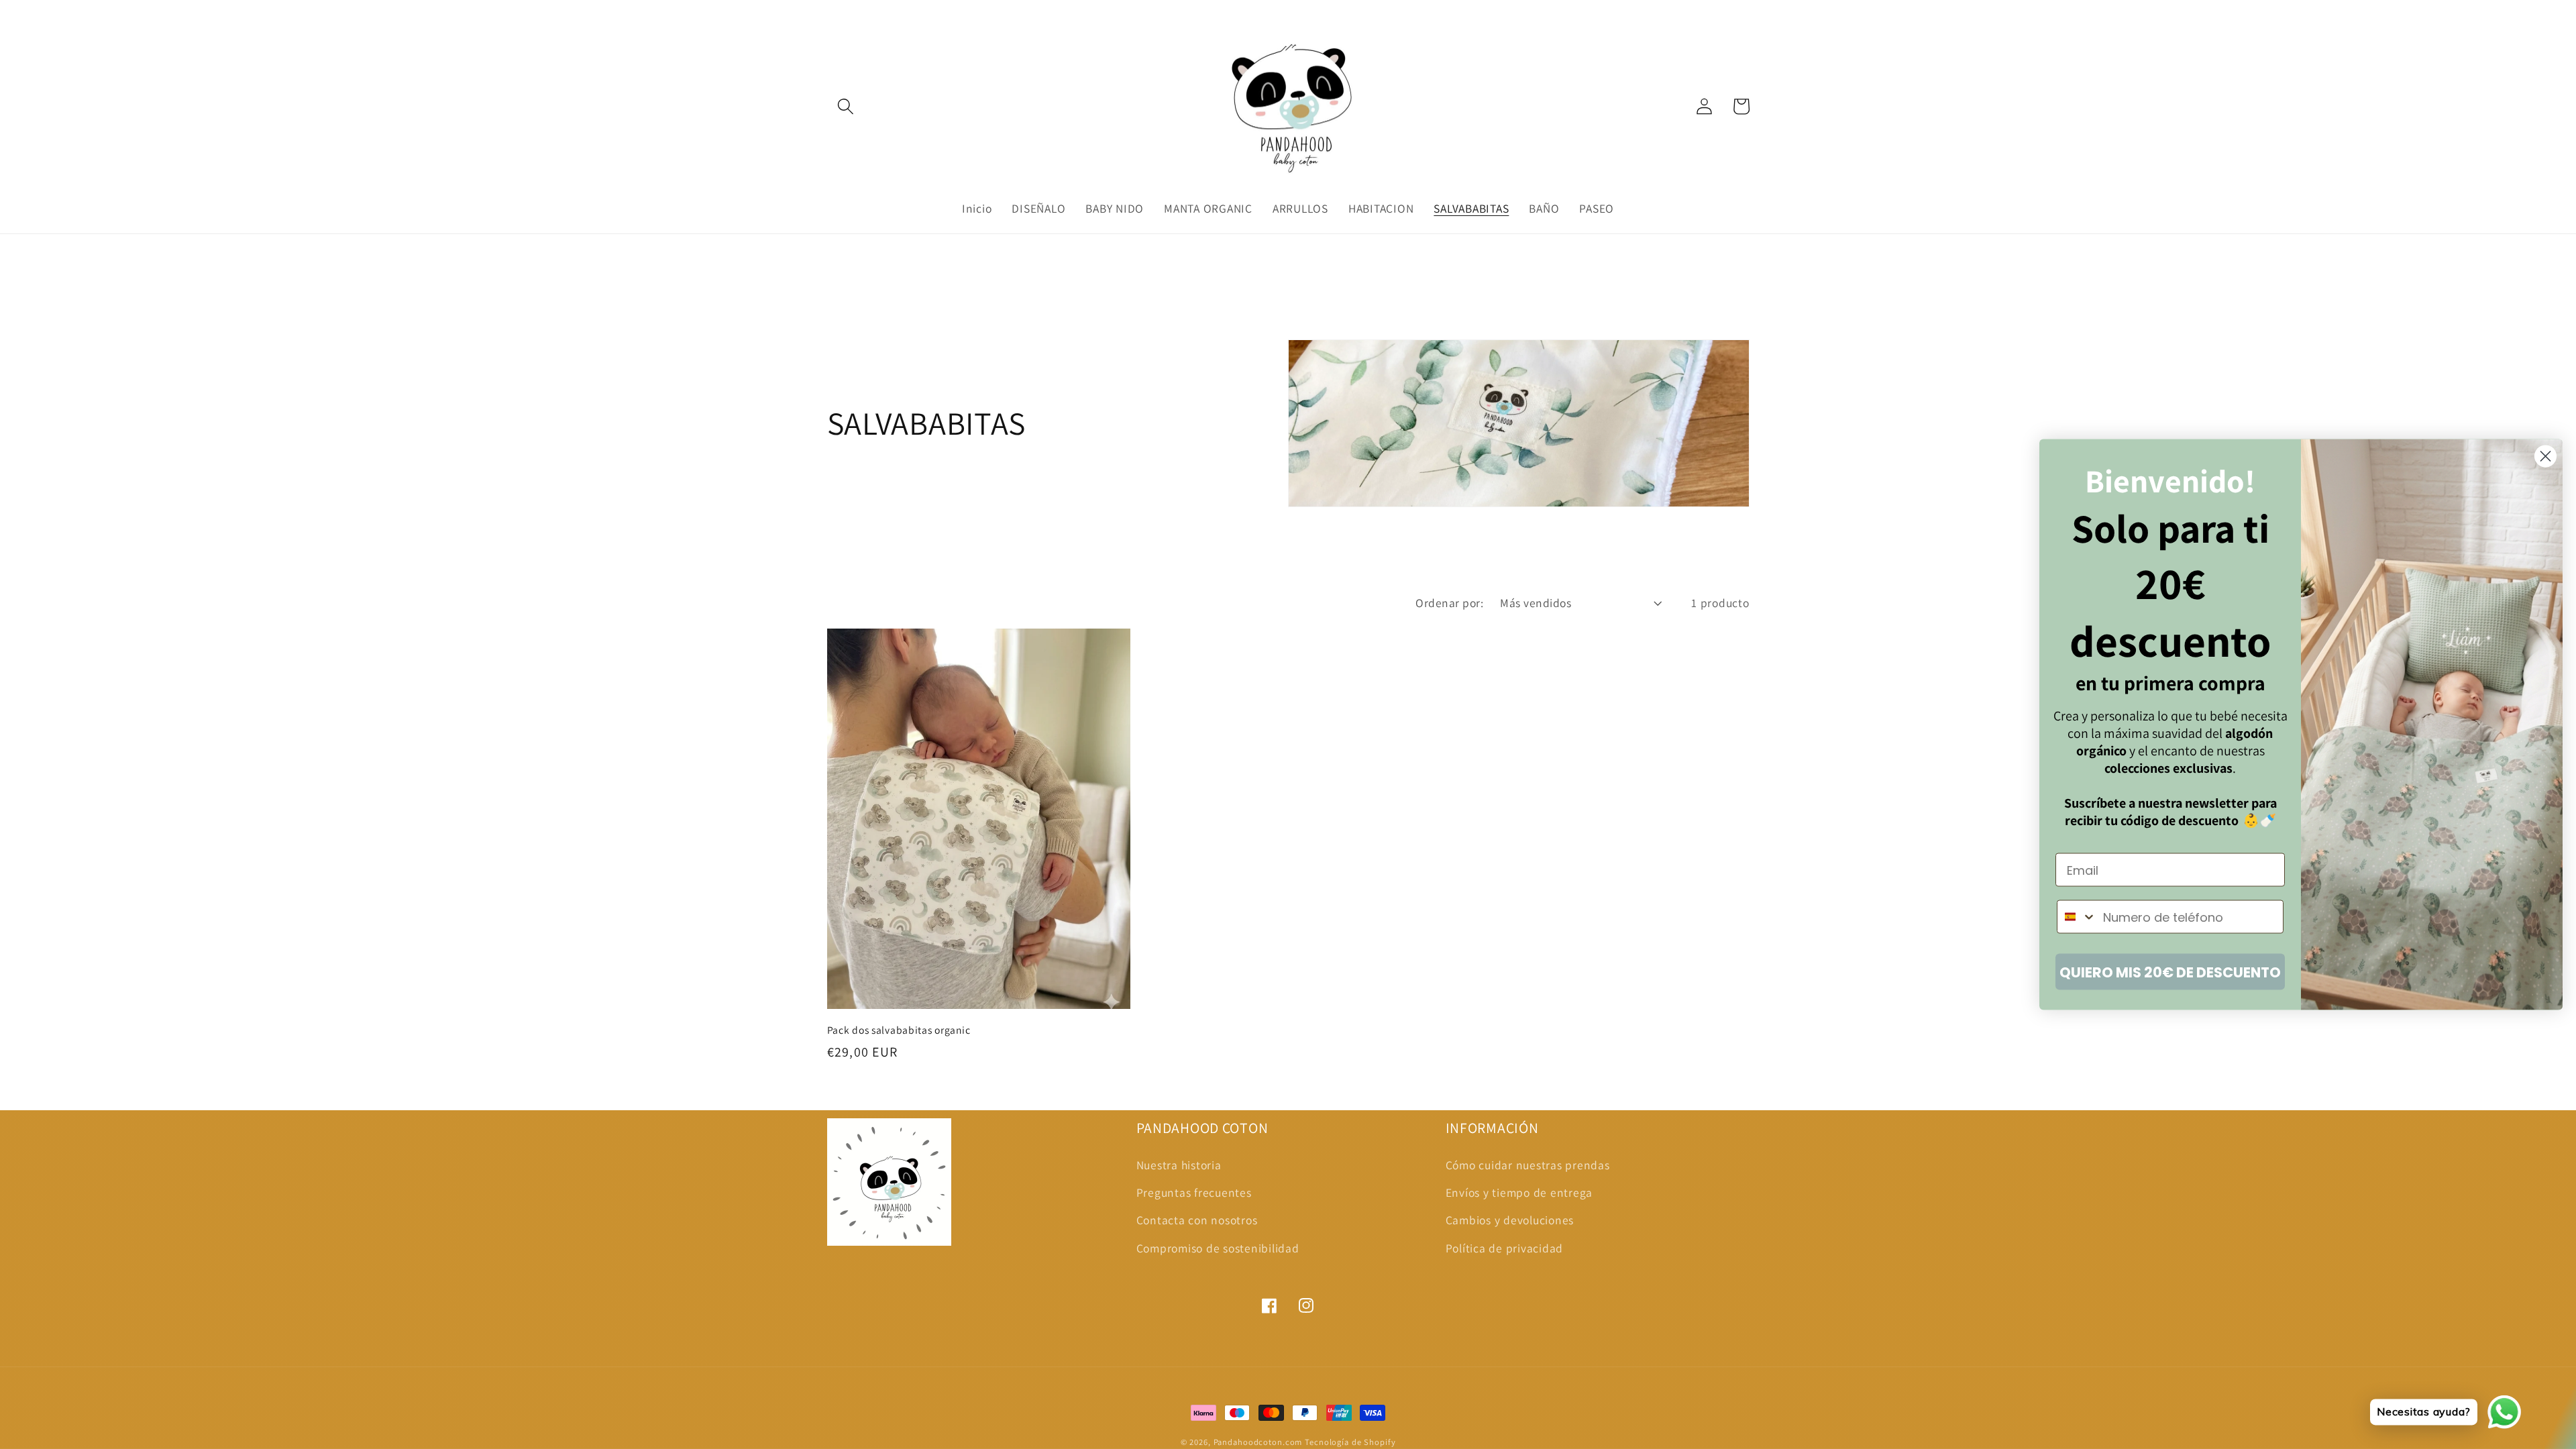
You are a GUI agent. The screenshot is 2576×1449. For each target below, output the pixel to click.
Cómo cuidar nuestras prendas (1528, 1165)
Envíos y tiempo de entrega (1519, 1192)
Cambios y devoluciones (1510, 1220)
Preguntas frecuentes (1194, 1192)
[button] (846, 106)
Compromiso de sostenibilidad (1218, 1248)
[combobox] (2077, 917)
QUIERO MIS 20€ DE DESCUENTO (2170, 972)
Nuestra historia (1179, 1165)
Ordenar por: (1449, 603)
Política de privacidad (1505, 1248)
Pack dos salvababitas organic (899, 1030)
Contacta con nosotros (1197, 1220)
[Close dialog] (2545, 457)
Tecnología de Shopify (1350, 1442)
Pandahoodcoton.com (1258, 1442)
